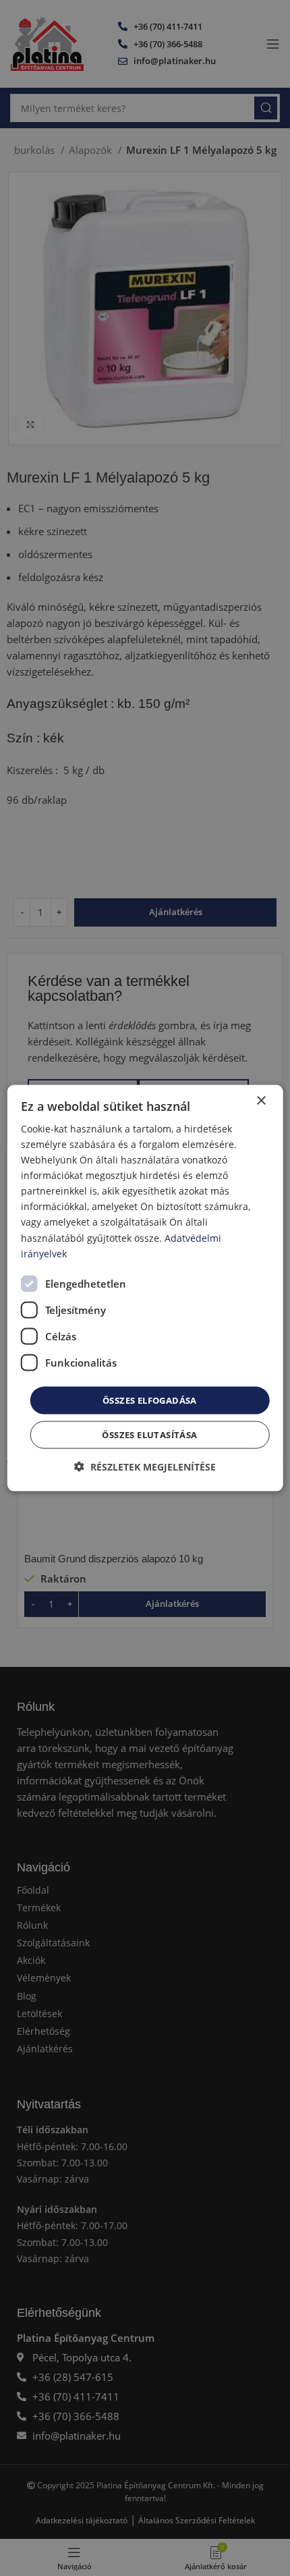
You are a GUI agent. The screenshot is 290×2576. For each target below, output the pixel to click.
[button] (145, 1467)
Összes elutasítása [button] (149, 1435)
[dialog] (145, 1288)
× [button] (261, 1100)
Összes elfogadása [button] (150, 1400)
